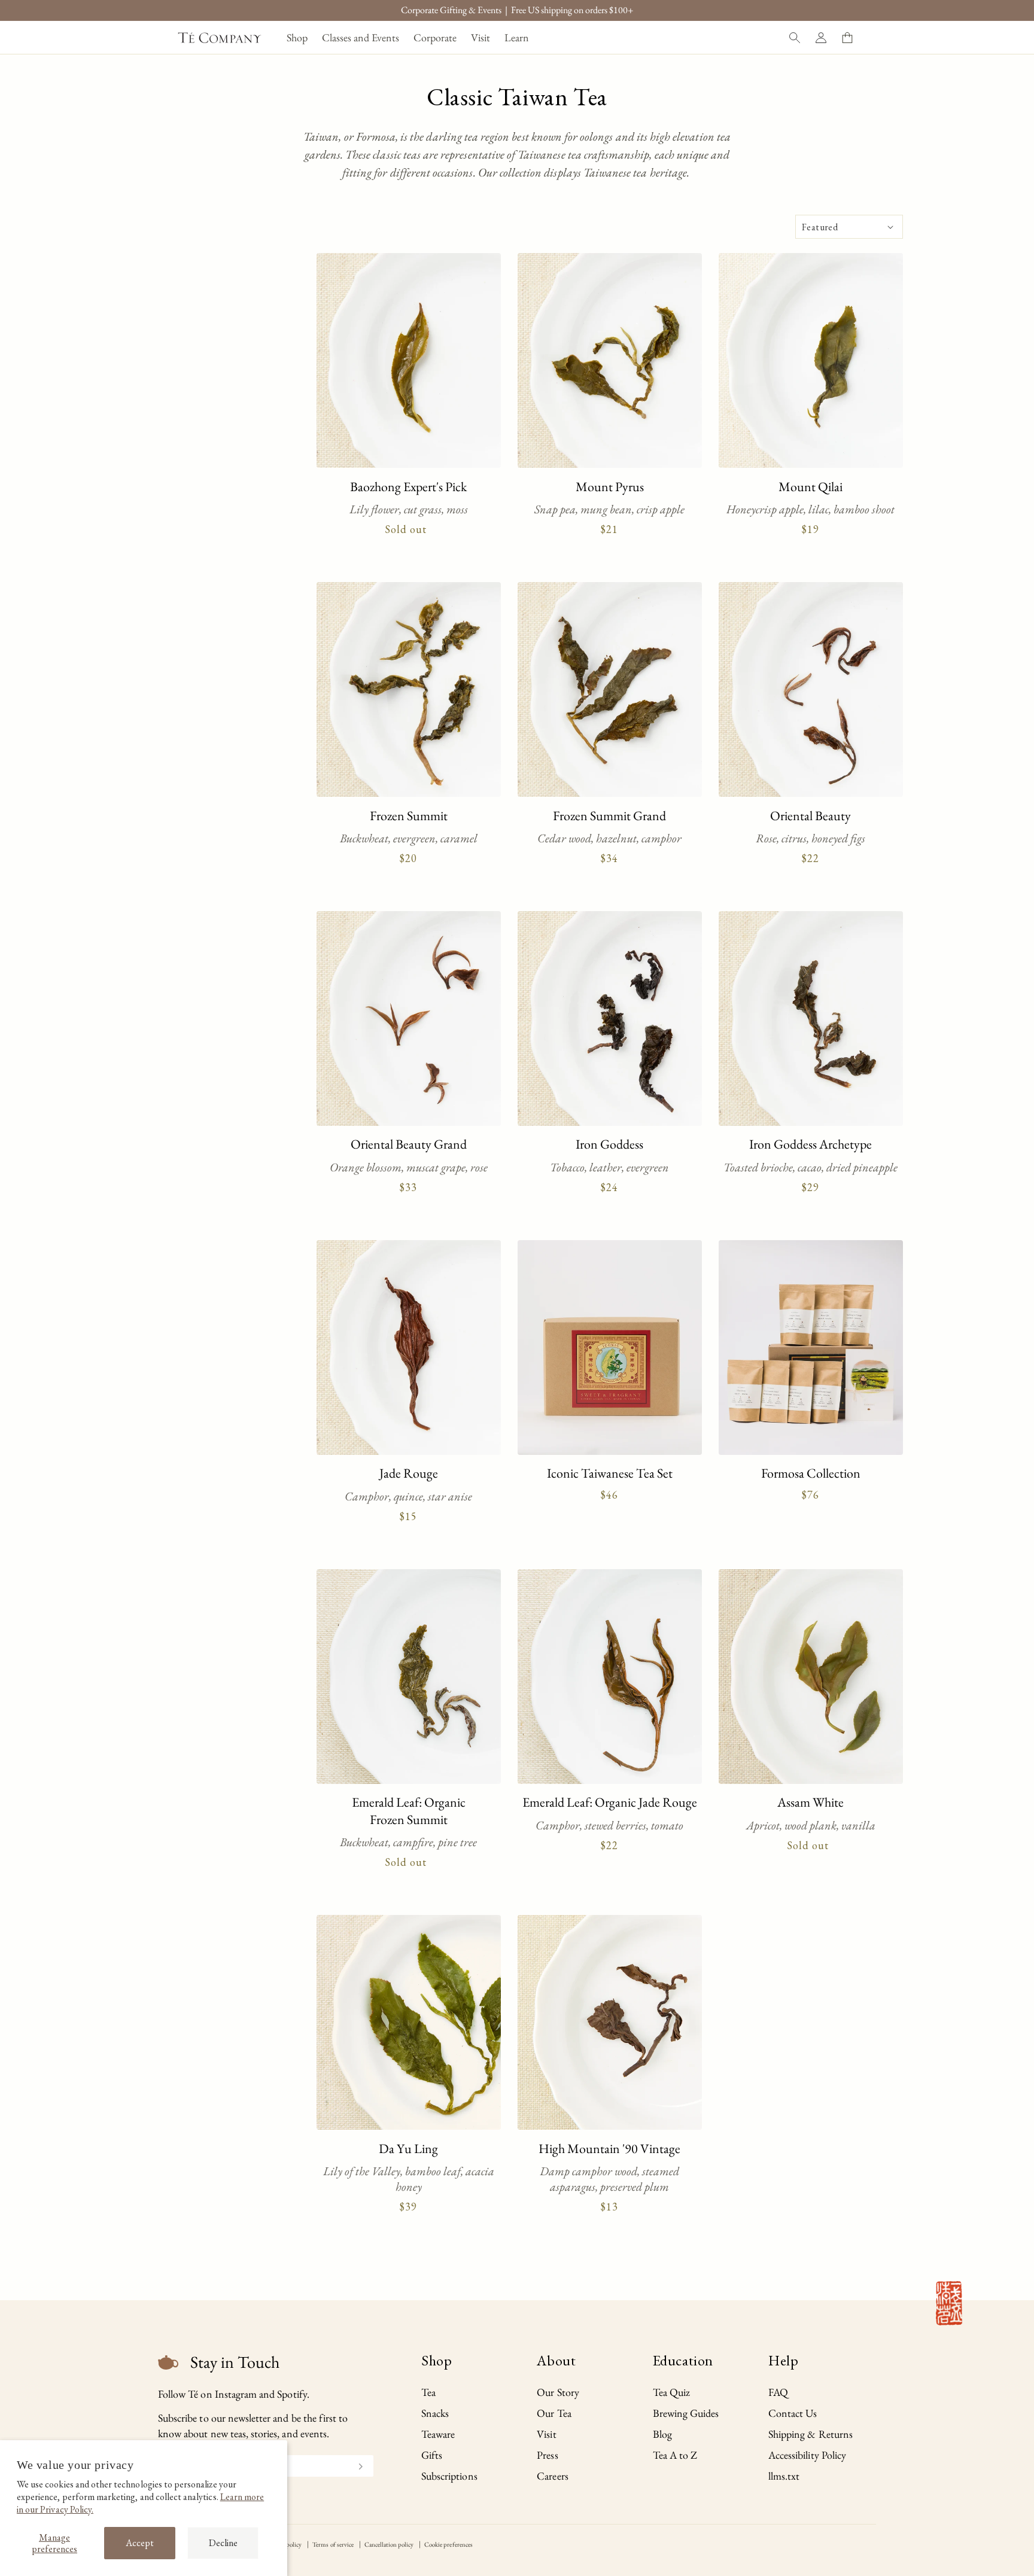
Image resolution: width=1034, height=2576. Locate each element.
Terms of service (333, 2544)
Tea (428, 2392)
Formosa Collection (811, 1473)
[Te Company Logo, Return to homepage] (220, 38)
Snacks (435, 2413)
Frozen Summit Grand (609, 816)
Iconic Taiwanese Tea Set (610, 1473)
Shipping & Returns (811, 2434)
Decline (223, 2543)
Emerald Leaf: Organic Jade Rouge (610, 1802)
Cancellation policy (389, 2544)
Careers (552, 2476)
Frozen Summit (409, 816)
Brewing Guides (686, 2413)
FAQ (778, 2392)
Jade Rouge (409, 1473)
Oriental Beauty (811, 816)
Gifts (432, 2455)
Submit (355, 2465)
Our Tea (554, 2413)
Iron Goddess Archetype (811, 1144)
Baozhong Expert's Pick (408, 487)
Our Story (558, 2392)
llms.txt (784, 2476)
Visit (546, 2434)
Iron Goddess (609, 1144)
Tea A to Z (675, 2455)
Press (547, 2455)
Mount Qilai (811, 487)
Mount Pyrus (610, 487)
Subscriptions (449, 2476)
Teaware (438, 2434)
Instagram (236, 2394)
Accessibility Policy (807, 2455)
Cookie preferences (448, 2544)
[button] (297, 37)
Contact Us (793, 2413)
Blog (662, 2434)
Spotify (292, 2394)
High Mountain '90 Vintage (609, 2149)
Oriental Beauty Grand (409, 1144)
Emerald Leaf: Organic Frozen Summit (409, 1811)
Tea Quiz (671, 2392)
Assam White (811, 1802)
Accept (140, 2543)
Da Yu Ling (408, 2149)
